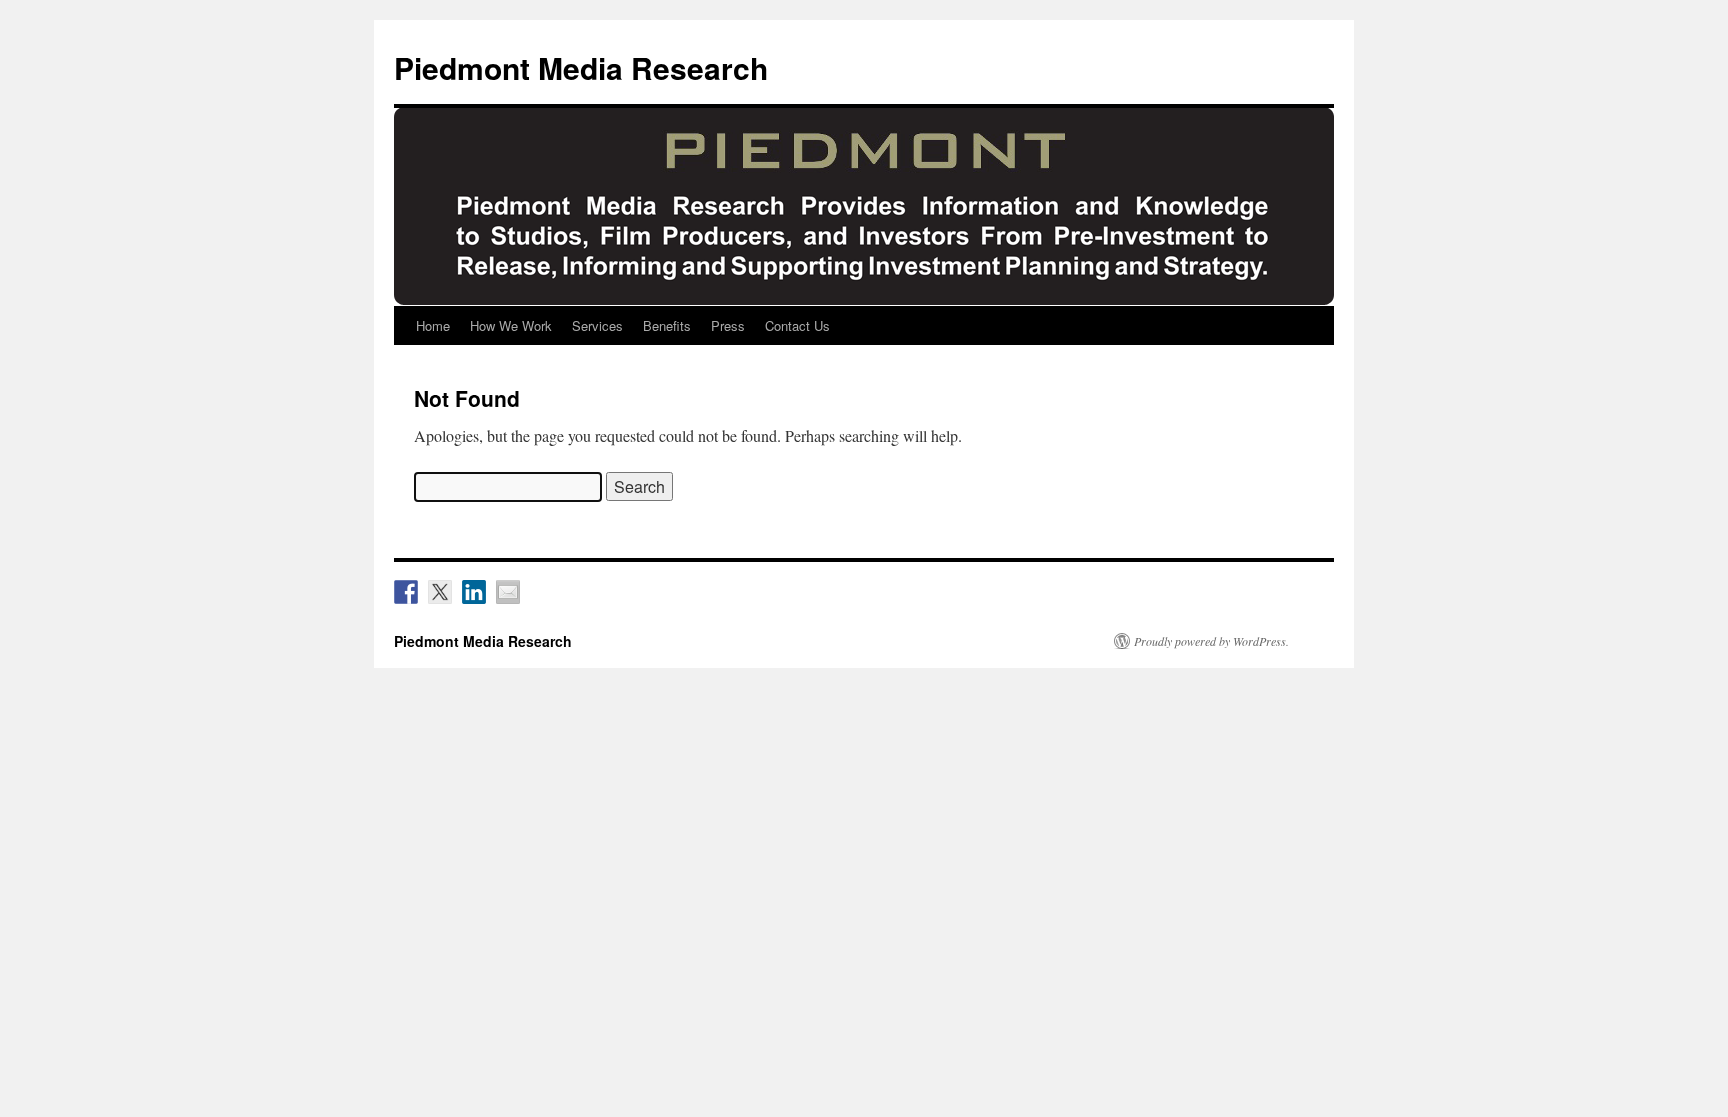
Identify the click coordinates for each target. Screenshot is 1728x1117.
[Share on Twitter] (440, 592)
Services (597, 325)
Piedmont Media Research (581, 67)
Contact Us (797, 325)
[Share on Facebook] (406, 592)
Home (433, 325)
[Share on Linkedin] (474, 592)
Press (728, 325)
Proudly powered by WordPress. (1211, 641)
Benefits (667, 325)
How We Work (511, 325)
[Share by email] (508, 592)
